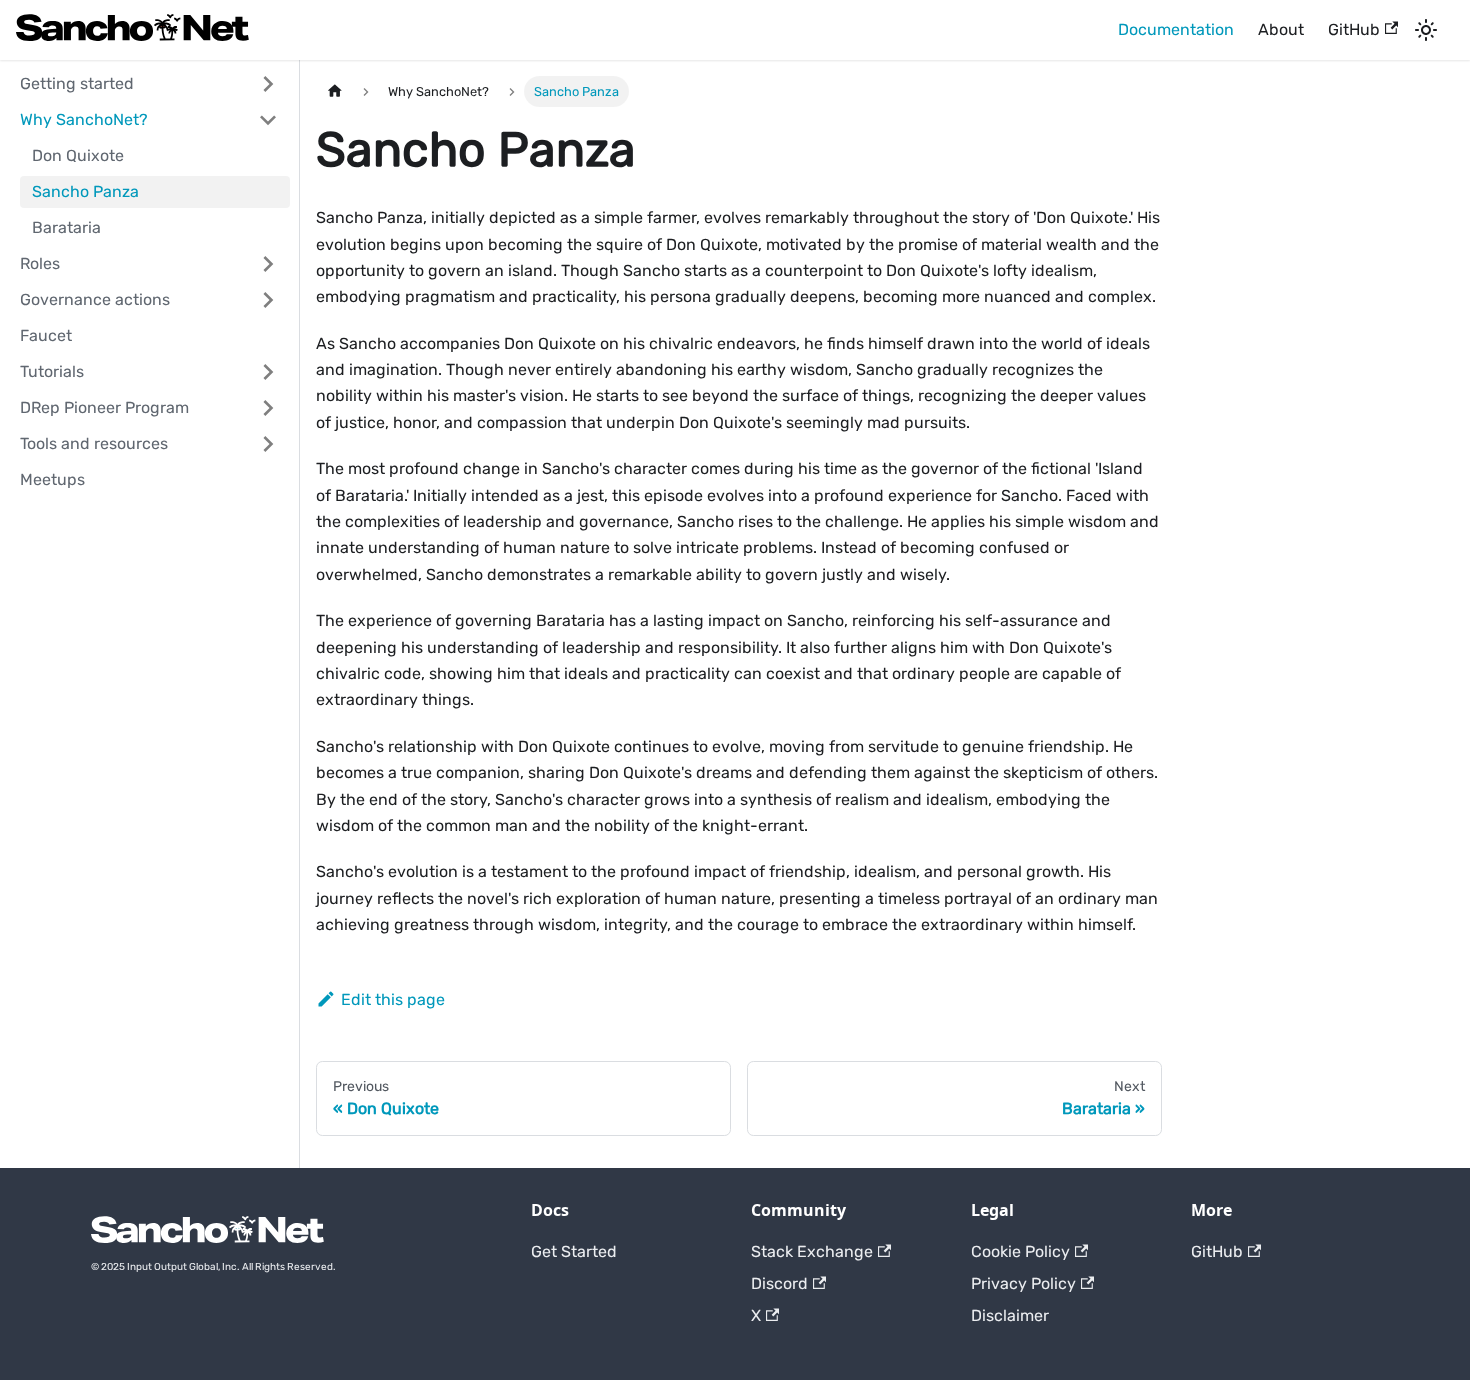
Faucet (46, 335)
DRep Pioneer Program (104, 407)
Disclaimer (1010, 1315)
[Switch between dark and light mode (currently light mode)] (1426, 30)
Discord (779, 1283)
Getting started (77, 83)
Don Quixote (78, 155)
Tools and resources (94, 443)
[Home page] (335, 91)
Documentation (1176, 29)
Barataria (66, 227)
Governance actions (95, 299)
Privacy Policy (1023, 1283)
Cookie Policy (1020, 1251)
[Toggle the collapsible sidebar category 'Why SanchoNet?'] (268, 120)
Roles (40, 263)
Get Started (574, 1251)
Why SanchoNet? (84, 119)
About (1281, 29)
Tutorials (52, 371)
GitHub (1354, 29)
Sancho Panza (85, 191)
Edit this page (393, 999)
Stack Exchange (812, 1251)
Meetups (52, 479)
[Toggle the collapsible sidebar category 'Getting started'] (268, 84)
